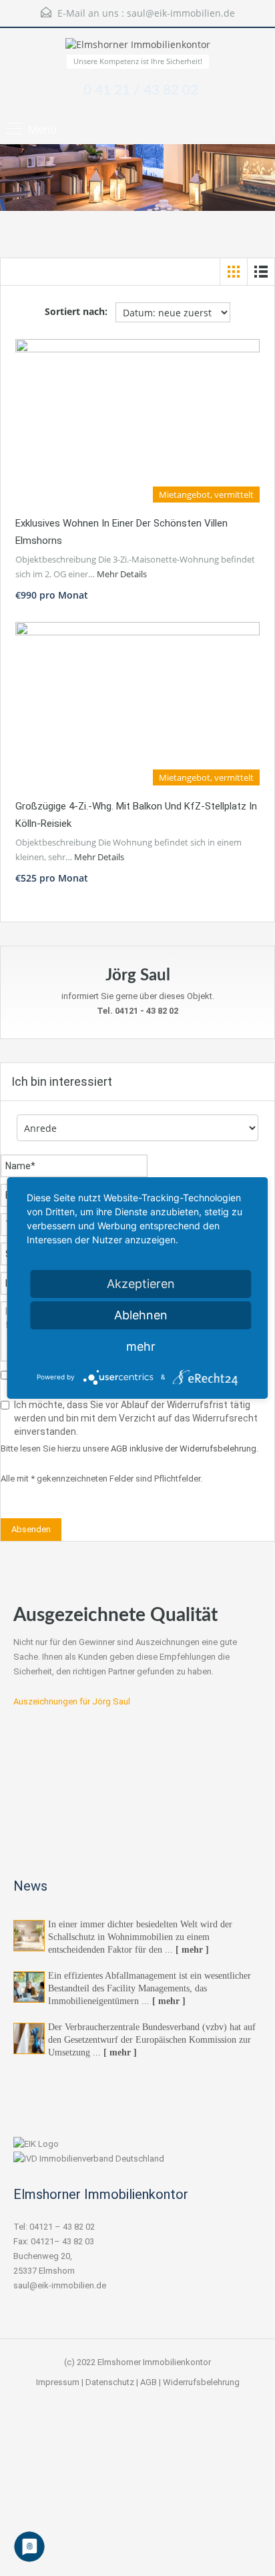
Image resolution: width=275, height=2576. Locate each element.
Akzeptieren (141, 1284)
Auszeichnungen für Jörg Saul (72, 1701)
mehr (141, 1346)
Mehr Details (122, 574)
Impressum (58, 2382)
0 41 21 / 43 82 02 (141, 90)
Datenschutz (110, 2382)
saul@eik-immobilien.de (181, 13)
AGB (149, 2382)
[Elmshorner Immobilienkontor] (138, 46)
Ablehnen (141, 1315)
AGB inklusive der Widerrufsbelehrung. (185, 1448)
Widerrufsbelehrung (201, 2382)
